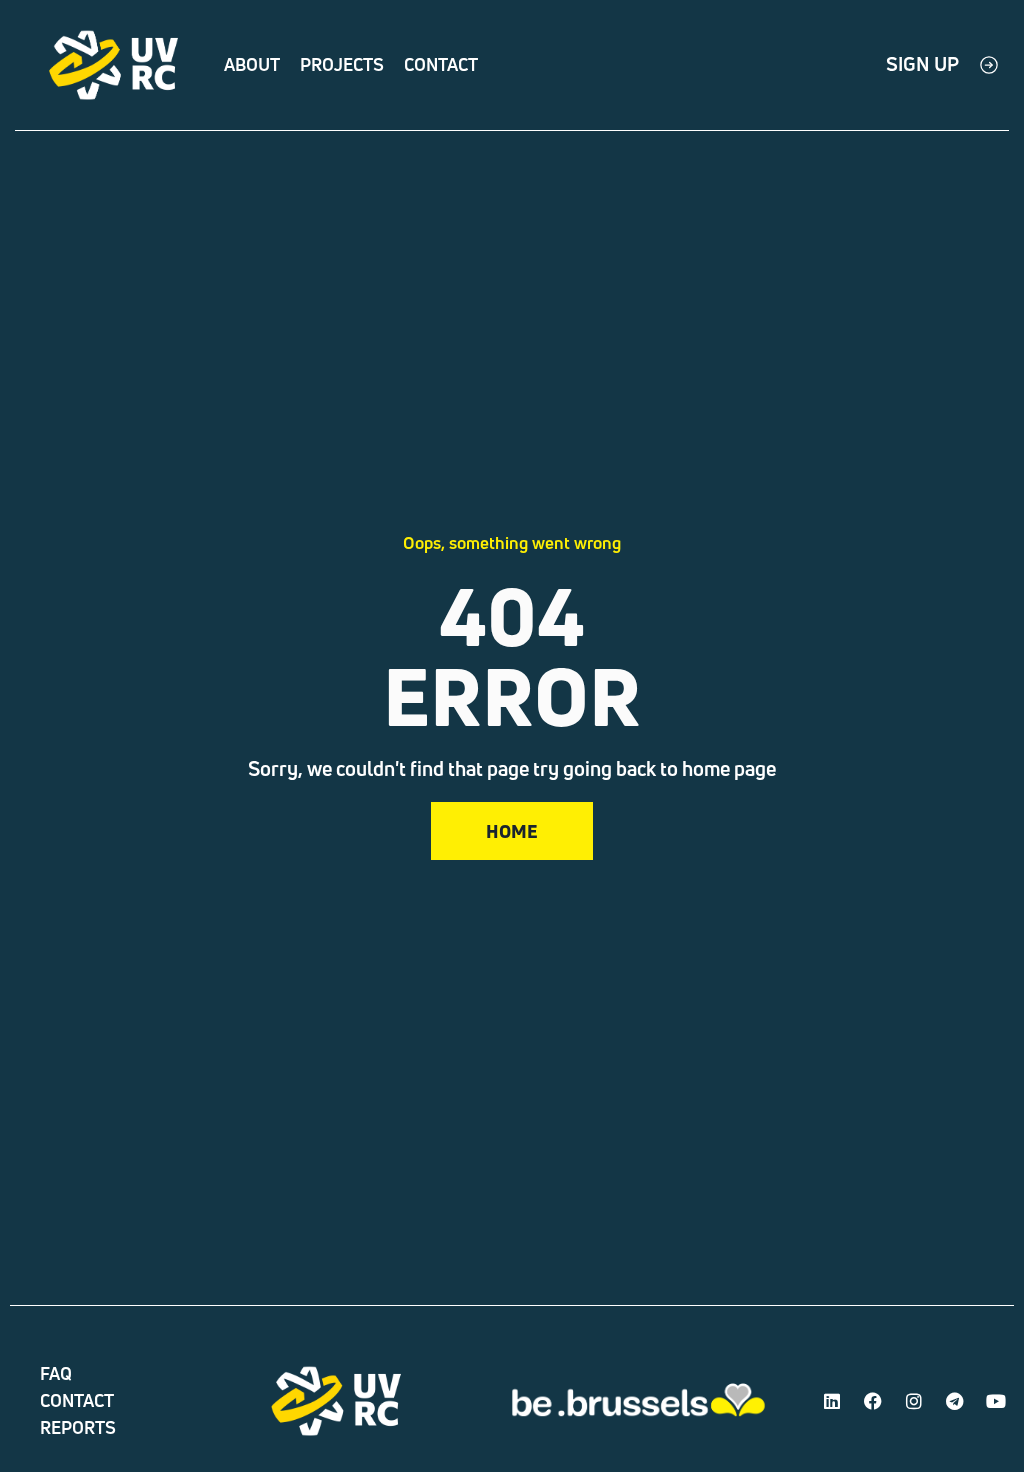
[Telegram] (955, 1401)
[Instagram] (914, 1401)
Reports (78, 1427)
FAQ (56, 1373)
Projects (342, 64)
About (252, 64)
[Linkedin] (832, 1401)
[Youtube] (996, 1401)
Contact (441, 64)
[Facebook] (873, 1401)
